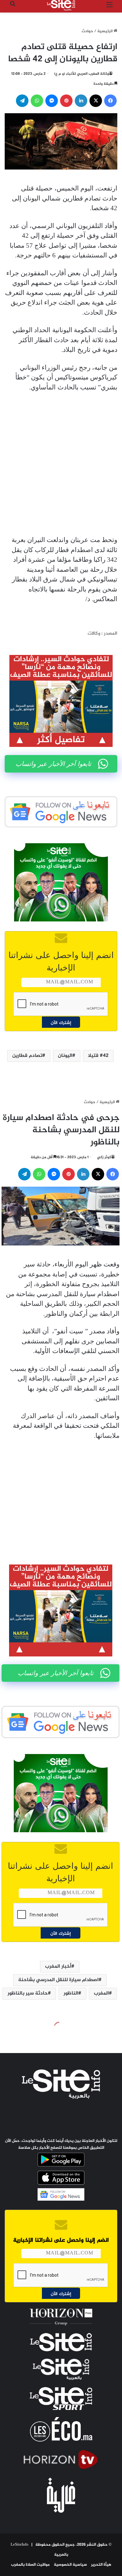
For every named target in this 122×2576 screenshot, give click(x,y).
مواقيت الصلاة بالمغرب (30, 2565)
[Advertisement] (61, 464)
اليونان (65, 1056)
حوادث (87, 31)
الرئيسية (105, 31)
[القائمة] (109, 8)
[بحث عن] (13, 8)
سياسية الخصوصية (70, 2565)
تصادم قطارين (27, 1056)
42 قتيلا (98, 1056)
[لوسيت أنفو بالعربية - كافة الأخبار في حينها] (61, 5)
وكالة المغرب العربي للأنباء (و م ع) (81, 74)
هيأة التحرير (101, 2565)
